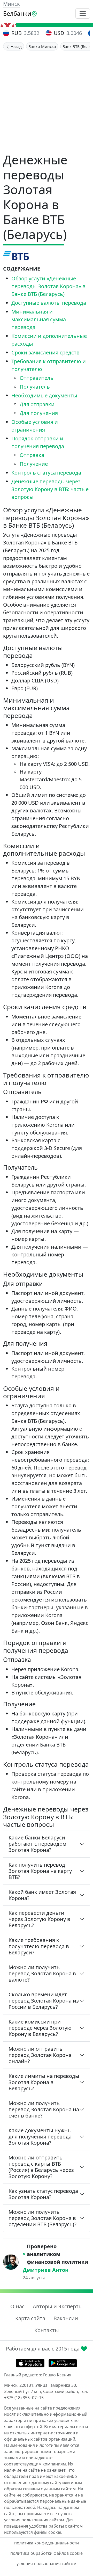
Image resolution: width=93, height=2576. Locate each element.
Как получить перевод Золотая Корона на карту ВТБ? (40, 1871)
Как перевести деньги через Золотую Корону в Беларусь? (39, 1919)
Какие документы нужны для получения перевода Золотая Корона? (40, 2137)
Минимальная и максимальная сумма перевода (39, 319)
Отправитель (37, 378)
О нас (17, 2306)
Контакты (47, 2330)
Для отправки (37, 404)
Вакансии (66, 2318)
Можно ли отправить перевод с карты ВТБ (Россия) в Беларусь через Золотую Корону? (41, 2167)
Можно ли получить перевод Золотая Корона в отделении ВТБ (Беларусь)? (42, 2218)
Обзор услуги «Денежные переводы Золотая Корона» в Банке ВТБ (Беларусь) (48, 286)
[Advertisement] (47, 100)
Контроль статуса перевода (46, 473)
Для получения (39, 413)
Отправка (32, 455)
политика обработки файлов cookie (47, 2553)
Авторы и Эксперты (58, 2306)
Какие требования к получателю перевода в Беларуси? (39, 1946)
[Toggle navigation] (83, 13)
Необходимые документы (44, 395)
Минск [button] (11, 4)
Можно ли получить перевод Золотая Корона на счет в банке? (44, 2109)
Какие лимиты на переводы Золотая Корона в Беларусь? (44, 2082)
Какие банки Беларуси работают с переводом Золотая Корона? (37, 1844)
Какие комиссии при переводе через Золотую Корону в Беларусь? (40, 2028)
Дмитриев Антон (46, 2270)
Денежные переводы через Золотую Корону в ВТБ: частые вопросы (50, 489)
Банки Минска (42, 46)
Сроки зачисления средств (45, 352)
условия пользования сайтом (47, 2564)
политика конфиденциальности (47, 2543)
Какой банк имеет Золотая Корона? (42, 1895)
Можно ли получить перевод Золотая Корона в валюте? (42, 1973)
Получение (34, 464)
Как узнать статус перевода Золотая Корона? (43, 2194)
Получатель (35, 387)
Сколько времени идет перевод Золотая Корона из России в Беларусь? (44, 2001)
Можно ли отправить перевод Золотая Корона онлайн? (40, 2055)
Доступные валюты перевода (49, 303)
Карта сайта (30, 2318)
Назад (16, 46)
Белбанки (17, 13)
